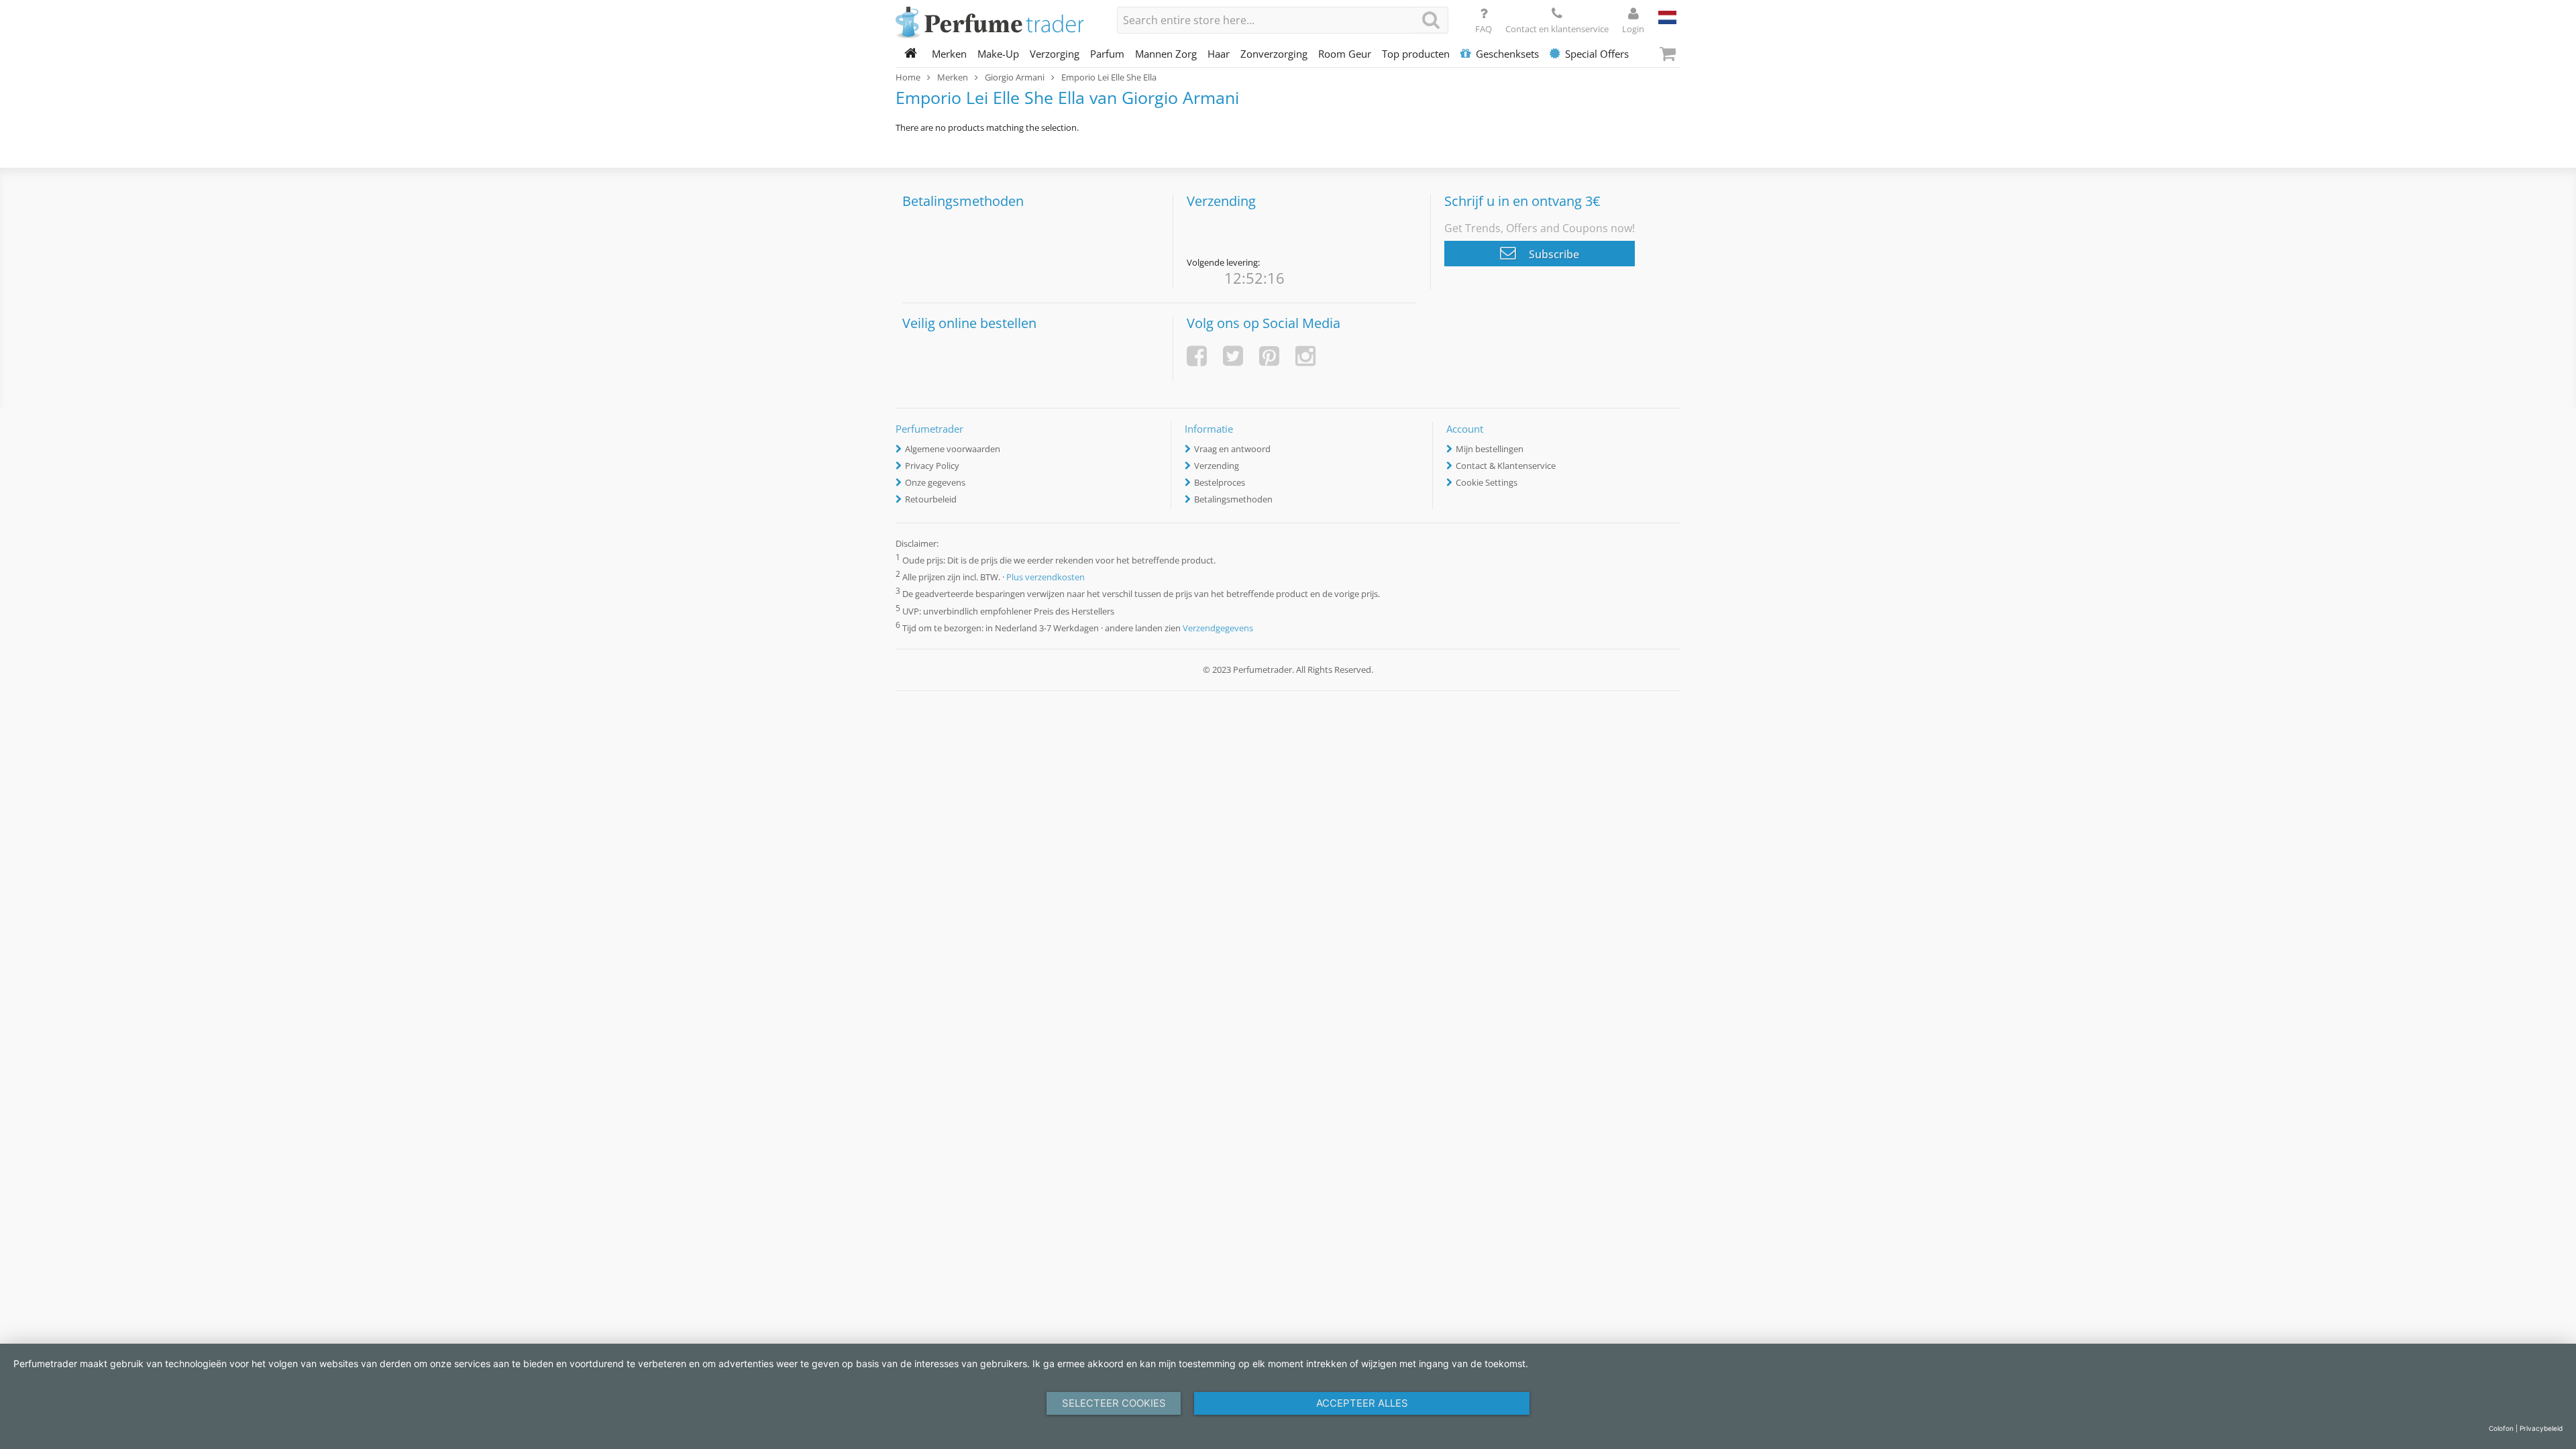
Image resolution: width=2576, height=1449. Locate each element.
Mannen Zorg (1166, 54)
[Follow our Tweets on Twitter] (1233, 356)
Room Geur (1345, 54)
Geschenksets (1507, 54)
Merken (949, 54)
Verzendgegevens (1218, 628)
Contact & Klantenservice (1506, 466)
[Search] (1431, 20)
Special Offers (1597, 54)
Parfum (1107, 54)
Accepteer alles (1362, 1403)
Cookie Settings (1487, 482)
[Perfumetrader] (996, 23)
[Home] (911, 54)
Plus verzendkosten (1045, 578)
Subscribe (1553, 254)
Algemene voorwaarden (953, 449)
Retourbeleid (931, 499)
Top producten (1416, 54)
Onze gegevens (935, 482)
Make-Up (998, 54)
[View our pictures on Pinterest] (1269, 356)
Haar (1219, 54)
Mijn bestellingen (1490, 449)
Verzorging (1055, 54)
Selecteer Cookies (1114, 1403)
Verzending (1217, 466)
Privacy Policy (932, 466)
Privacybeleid (2541, 1428)
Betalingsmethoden (1233, 499)
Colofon (2501, 1428)
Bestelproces (1220, 482)
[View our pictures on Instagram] (1305, 356)
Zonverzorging (1274, 54)
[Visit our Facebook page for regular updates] (1197, 356)
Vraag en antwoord (1232, 449)
